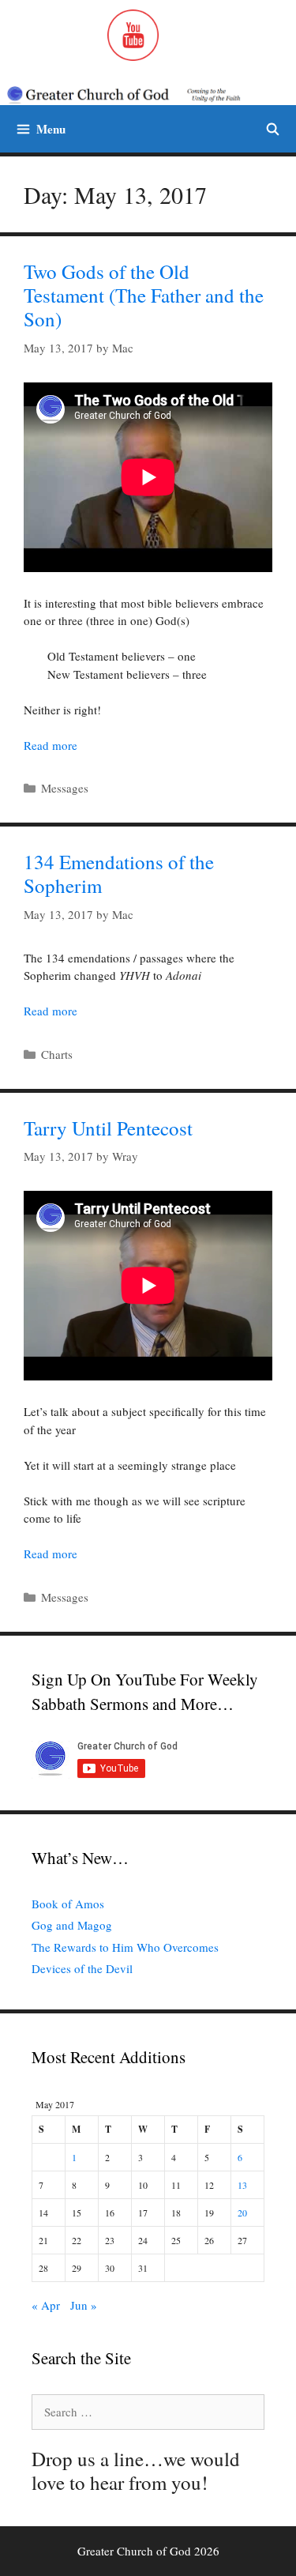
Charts (57, 1054)
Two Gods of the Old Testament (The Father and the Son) (144, 295)
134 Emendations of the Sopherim (119, 874)
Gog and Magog (72, 1925)
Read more (51, 745)
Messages (65, 788)
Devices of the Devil (82, 1968)
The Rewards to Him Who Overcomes (125, 1947)
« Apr (46, 2305)
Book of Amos (68, 1904)
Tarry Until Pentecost (108, 1128)
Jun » (84, 2305)
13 (242, 2185)
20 (242, 2213)
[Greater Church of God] (135, 94)
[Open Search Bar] (273, 129)
